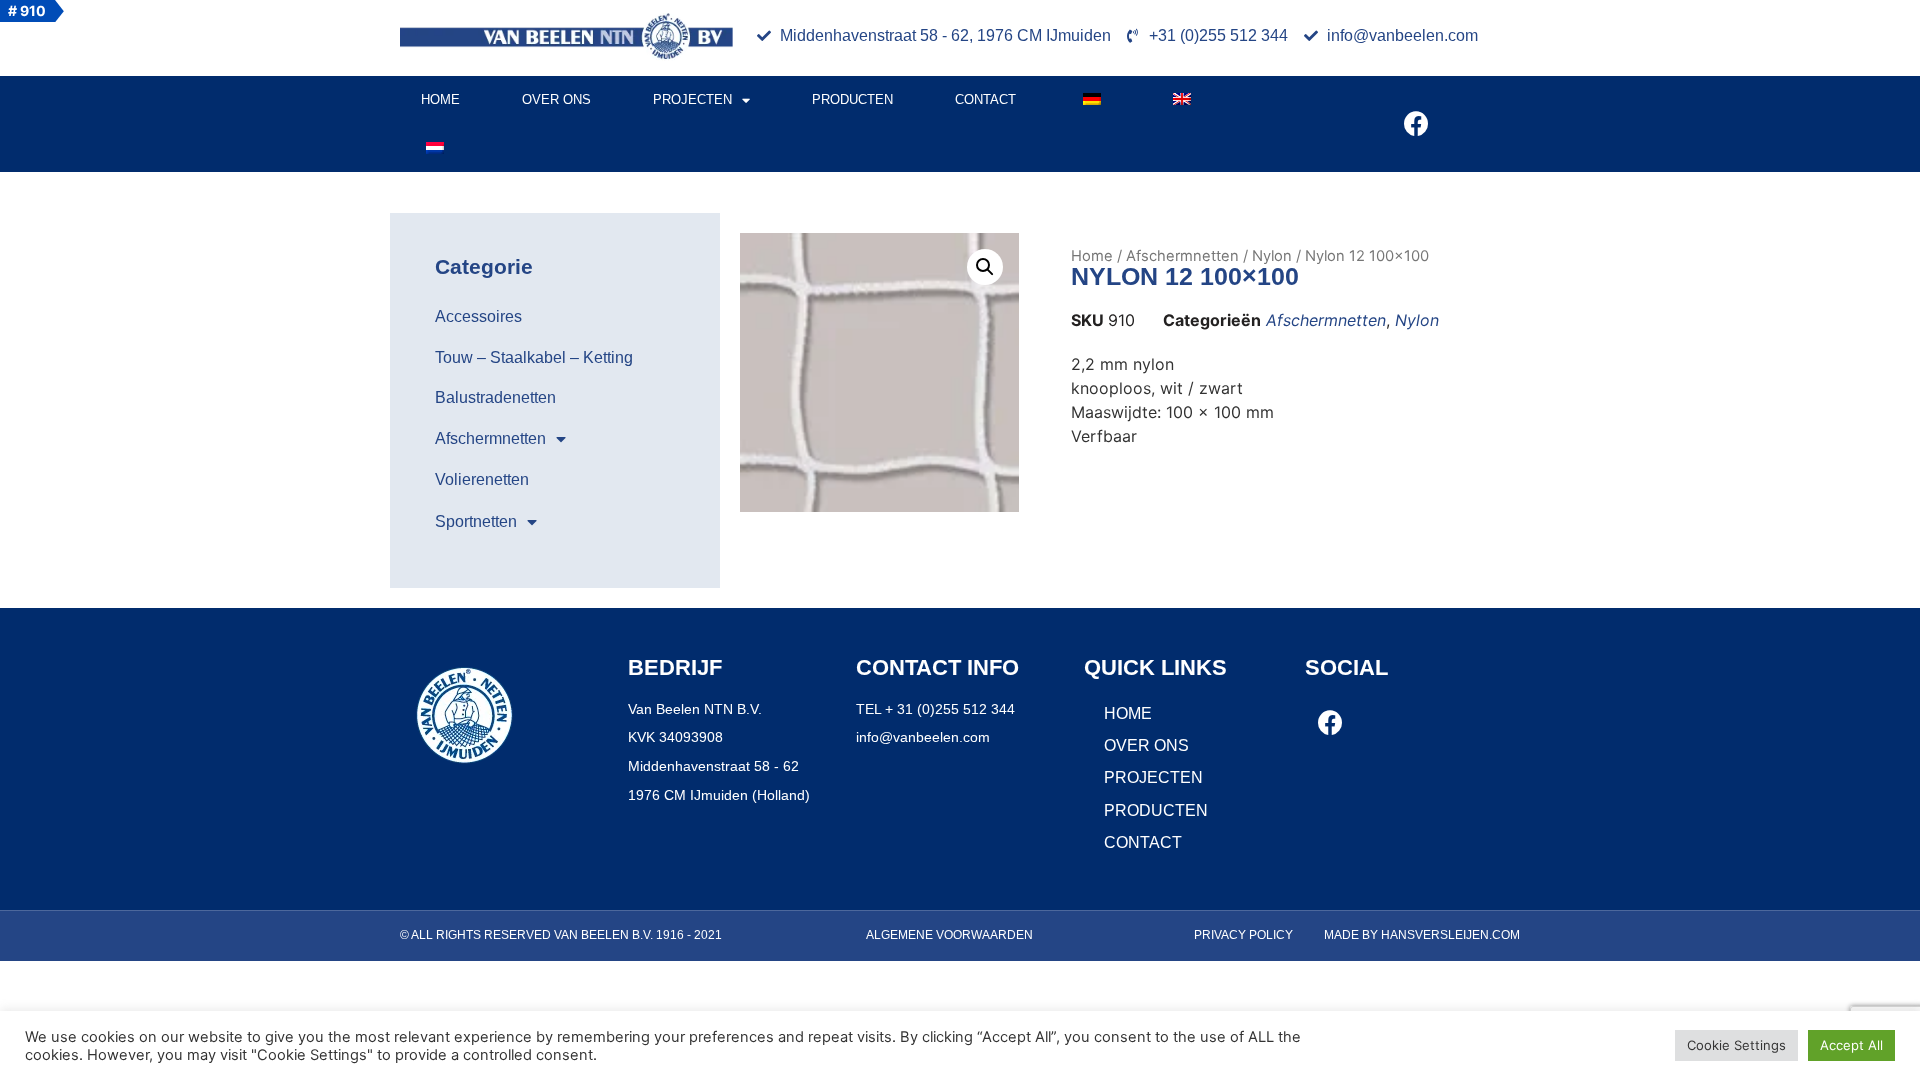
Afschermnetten (490, 438)
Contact (985, 99)
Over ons (556, 99)
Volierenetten (482, 479)
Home (440, 99)
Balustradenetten (495, 397)
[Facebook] (1416, 124)
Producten (852, 99)
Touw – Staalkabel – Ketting (534, 357)
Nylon (1272, 256)
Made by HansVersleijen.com (1422, 935)
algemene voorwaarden (949, 935)
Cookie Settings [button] (1736, 1045)
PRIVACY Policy (1243, 935)
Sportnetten (476, 521)
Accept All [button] (1851, 1045)
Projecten (692, 99)
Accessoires (478, 316)
